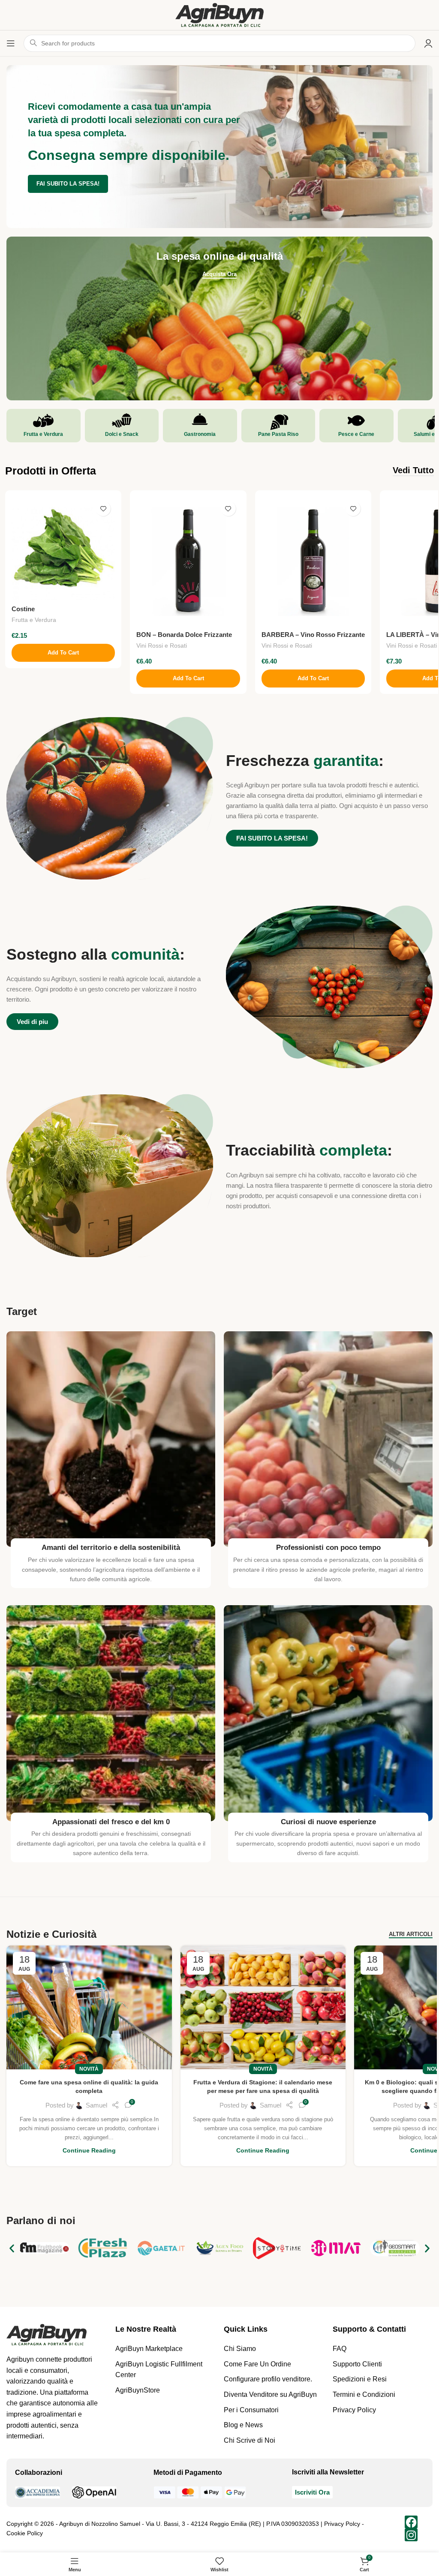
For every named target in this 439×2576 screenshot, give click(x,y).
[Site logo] (219, 14)
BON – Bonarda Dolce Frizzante (184, 635)
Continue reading (89, 2151)
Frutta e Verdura (34, 620)
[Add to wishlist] (103, 509)
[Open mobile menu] (11, 43)
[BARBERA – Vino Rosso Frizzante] (313, 561)
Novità (89, 2069)
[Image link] (47, 2334)
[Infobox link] (44, 426)
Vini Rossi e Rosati (162, 646)
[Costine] (63, 548)
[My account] (428, 43)
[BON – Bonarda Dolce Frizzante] (188, 561)
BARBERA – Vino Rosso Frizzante (313, 635)
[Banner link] (219, 318)
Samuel (96, 2105)
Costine (23, 609)
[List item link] (165, 2349)
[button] (63, 653)
